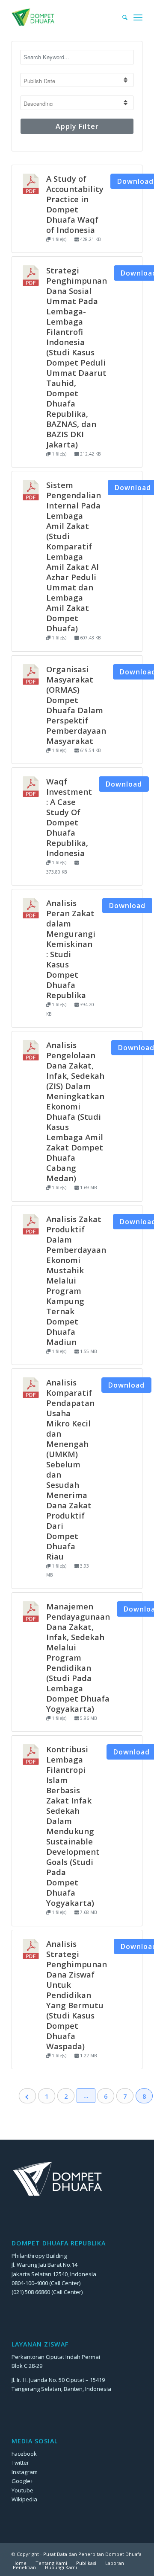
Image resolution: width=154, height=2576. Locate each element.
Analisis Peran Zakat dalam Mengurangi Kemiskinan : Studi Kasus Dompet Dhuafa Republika (71, 949)
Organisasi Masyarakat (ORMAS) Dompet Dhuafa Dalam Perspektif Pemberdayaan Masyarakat (76, 705)
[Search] (121, 17)
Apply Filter (77, 126)
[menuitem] (121, 17)
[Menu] (138, 17)
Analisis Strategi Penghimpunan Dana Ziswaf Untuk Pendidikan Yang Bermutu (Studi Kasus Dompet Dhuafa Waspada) (77, 1995)
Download (124, 784)
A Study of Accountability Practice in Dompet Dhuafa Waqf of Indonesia (75, 204)
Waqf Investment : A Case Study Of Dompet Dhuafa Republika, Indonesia (69, 817)
